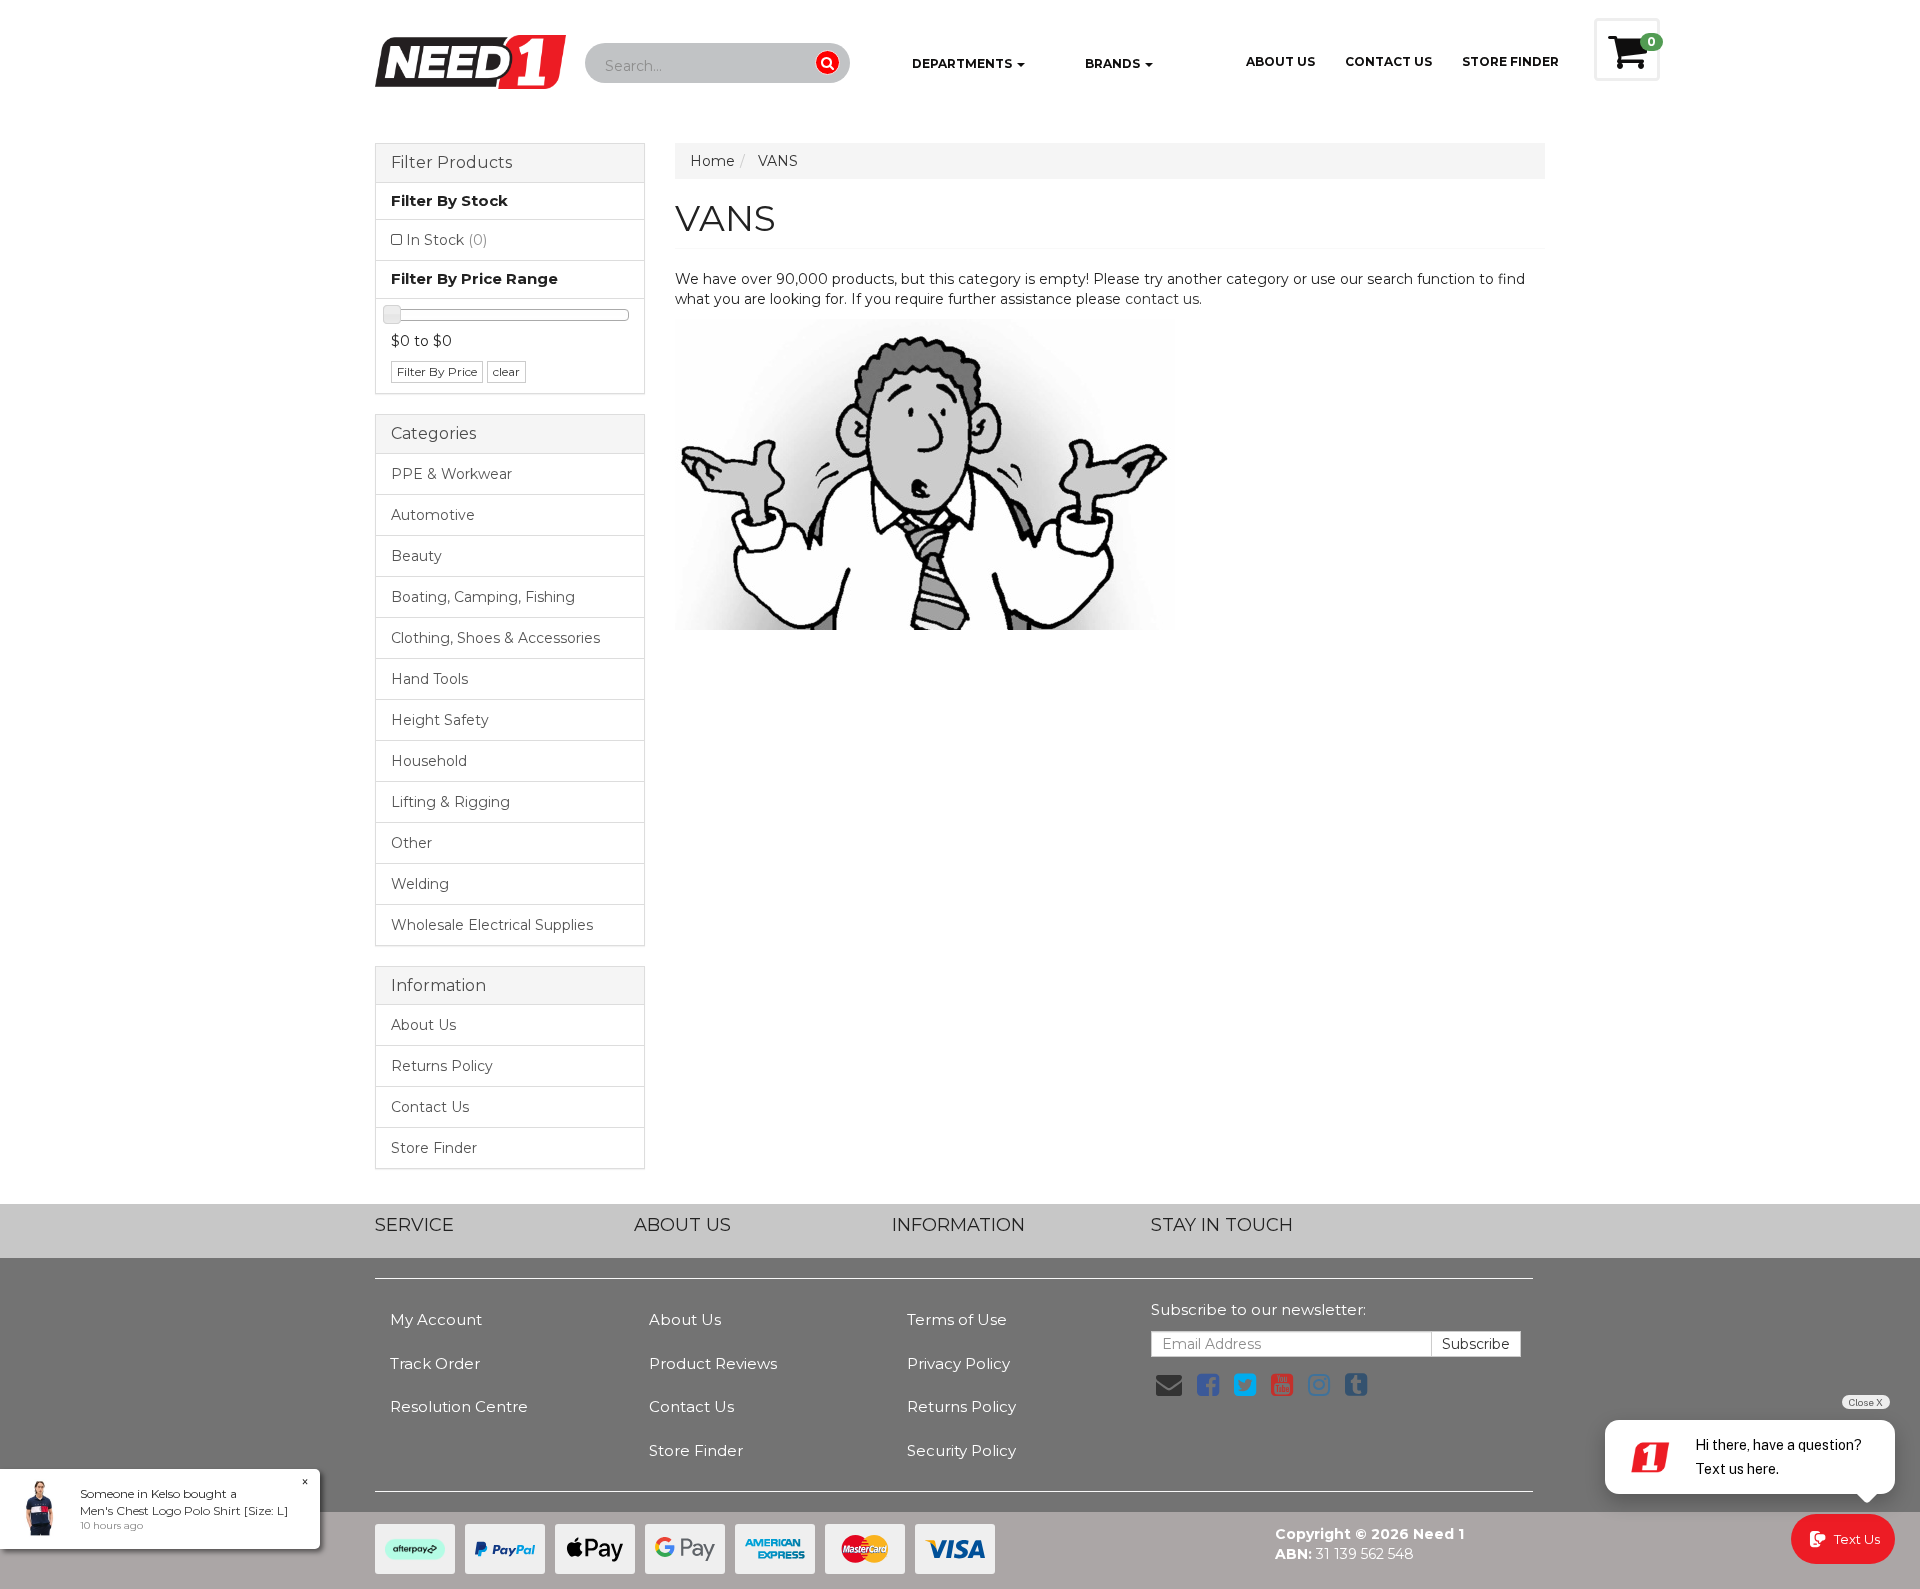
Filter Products (451, 163)
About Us (1280, 61)
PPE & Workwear (451, 474)
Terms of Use (957, 1319)
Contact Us (1388, 61)
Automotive (433, 515)
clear (506, 371)
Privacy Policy (958, 1363)
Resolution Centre (459, 1406)
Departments (962, 63)
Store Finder (434, 1148)
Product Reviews (713, 1363)
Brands (1112, 63)
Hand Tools (429, 679)
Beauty (416, 556)
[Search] (827, 62)
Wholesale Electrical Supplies (492, 925)
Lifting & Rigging (450, 802)
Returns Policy (442, 1066)
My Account (436, 1319)
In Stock (446, 240)
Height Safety (440, 720)
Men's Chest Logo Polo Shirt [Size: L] (184, 1510)
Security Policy (961, 1450)
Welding (420, 884)
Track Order (435, 1363)
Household (429, 761)
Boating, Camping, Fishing (483, 597)
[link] (1208, 1385)
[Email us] (1169, 1385)
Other (411, 843)
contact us (1162, 299)
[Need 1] (470, 56)
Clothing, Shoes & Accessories (495, 638)
